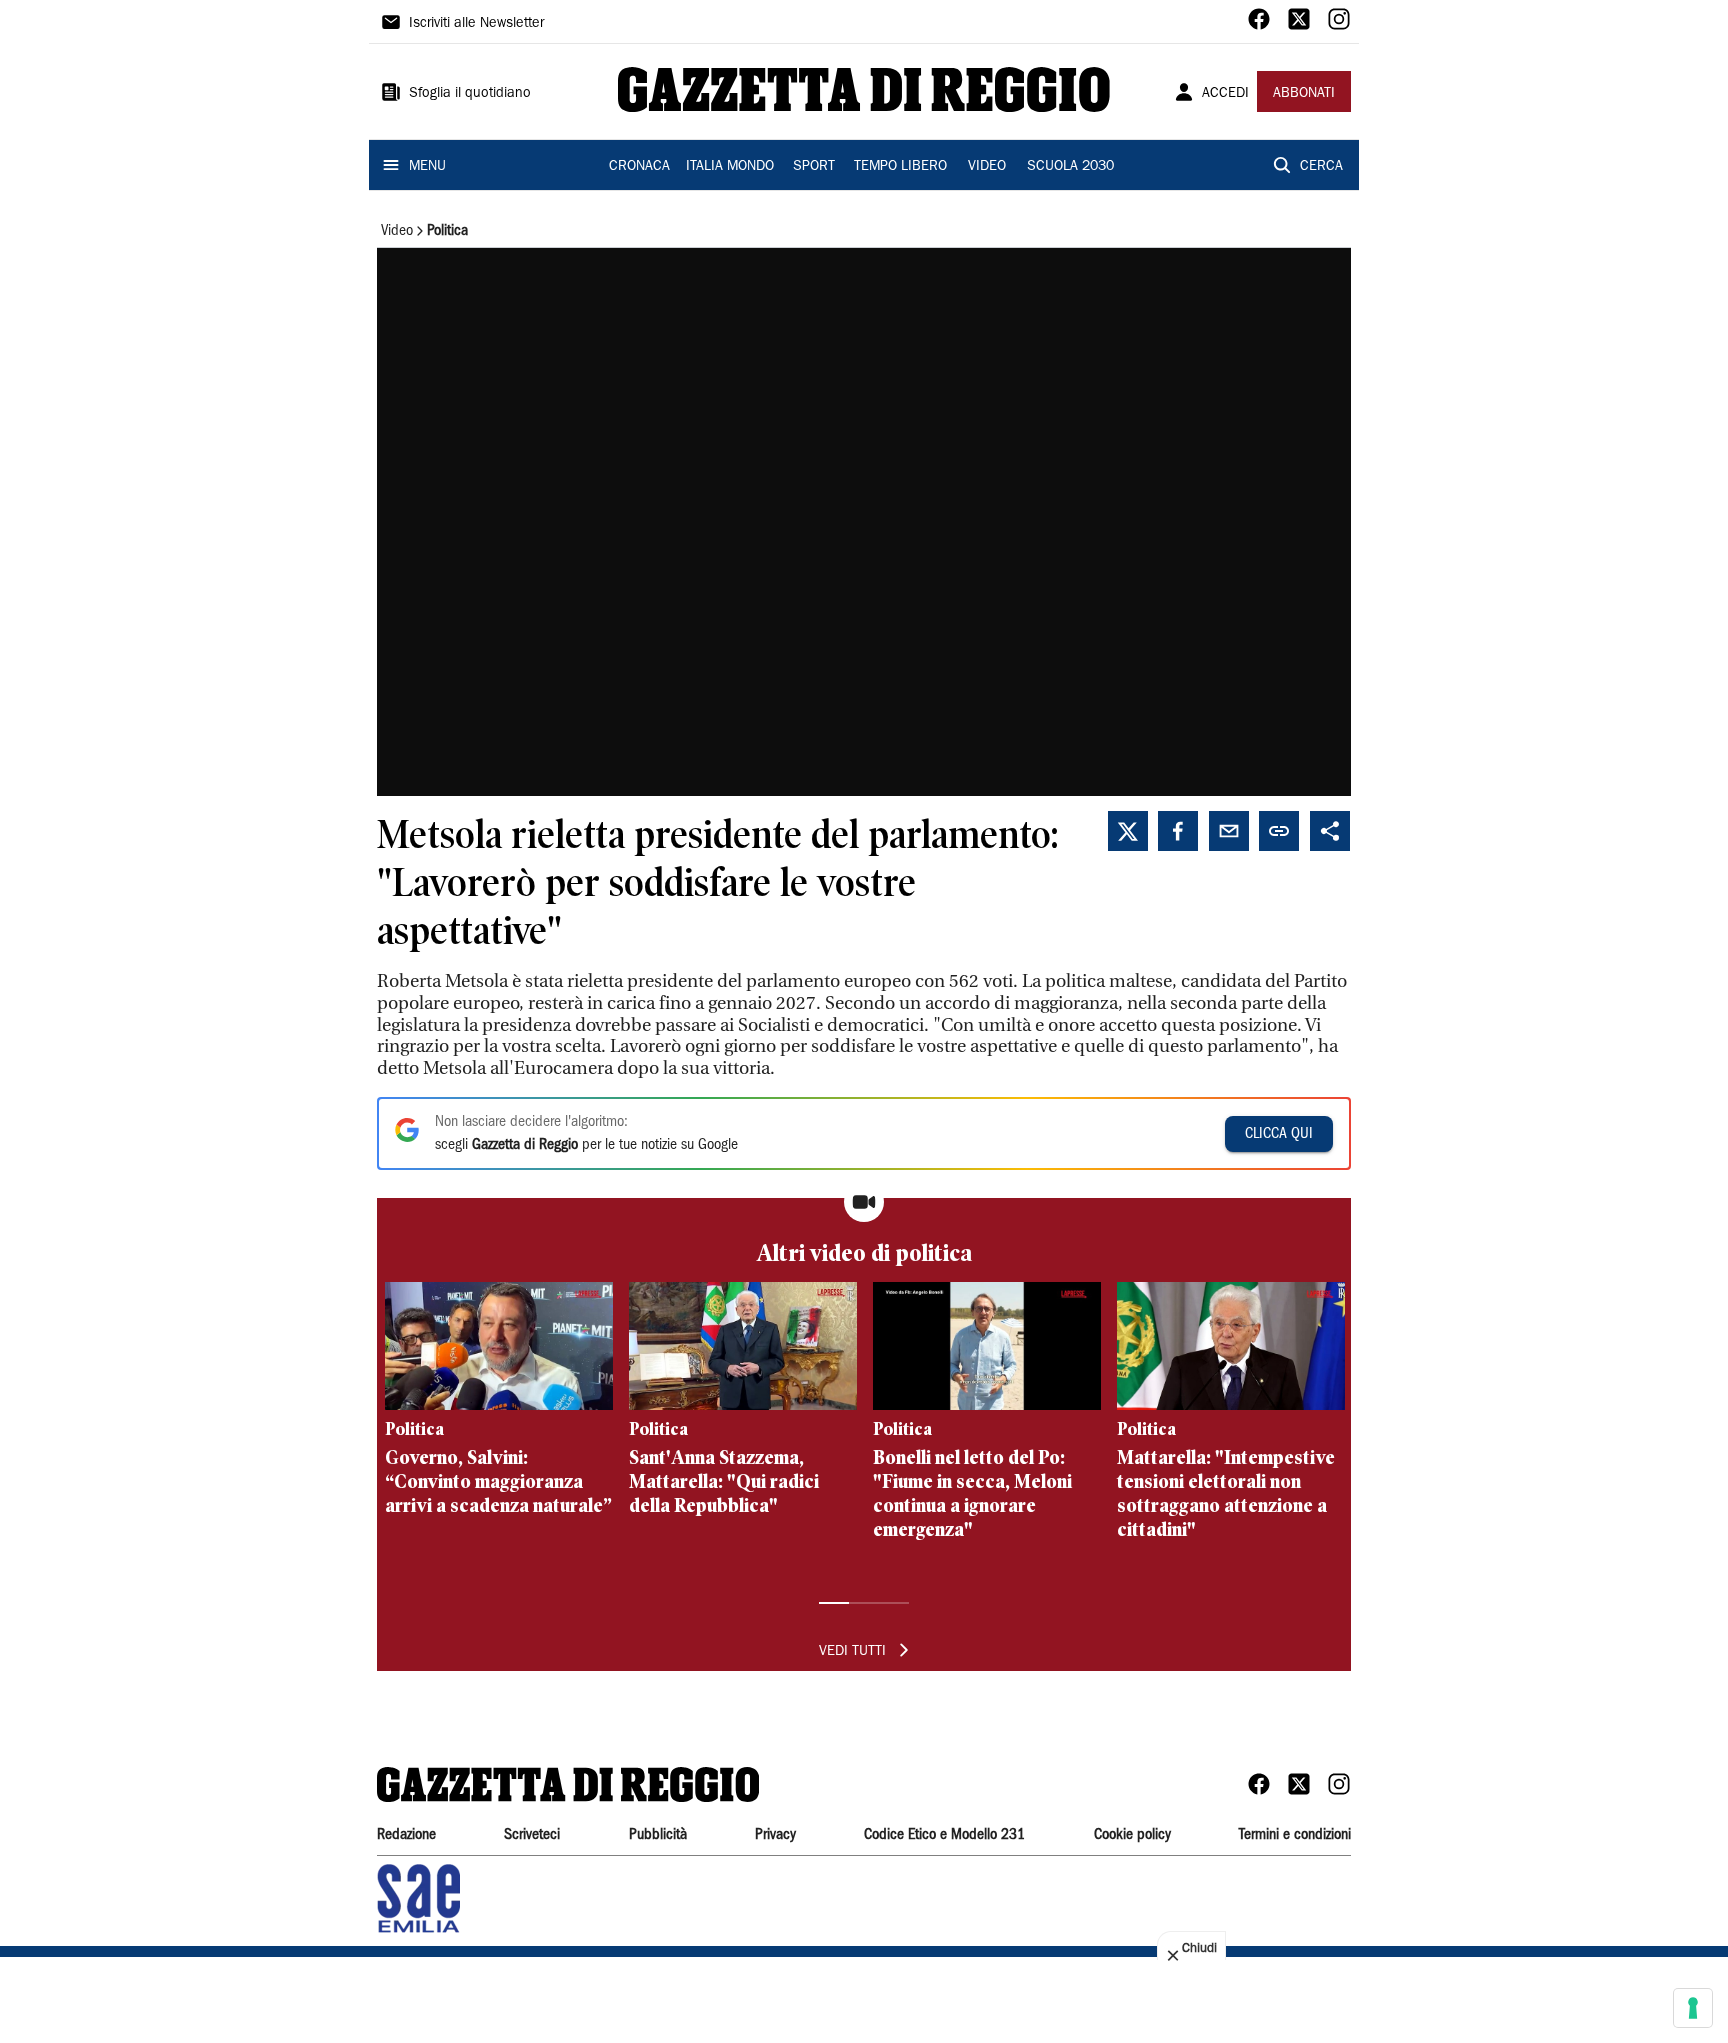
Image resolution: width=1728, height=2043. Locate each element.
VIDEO (987, 167)
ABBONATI (1304, 94)
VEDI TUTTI (852, 1652)
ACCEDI (1225, 94)
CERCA (1321, 167)
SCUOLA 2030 (1070, 167)
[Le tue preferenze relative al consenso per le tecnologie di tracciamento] (1693, 2008)
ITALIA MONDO (730, 167)
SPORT (814, 167)
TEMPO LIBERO (900, 167)
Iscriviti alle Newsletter (476, 24)
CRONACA (639, 167)
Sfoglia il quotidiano (470, 94)
